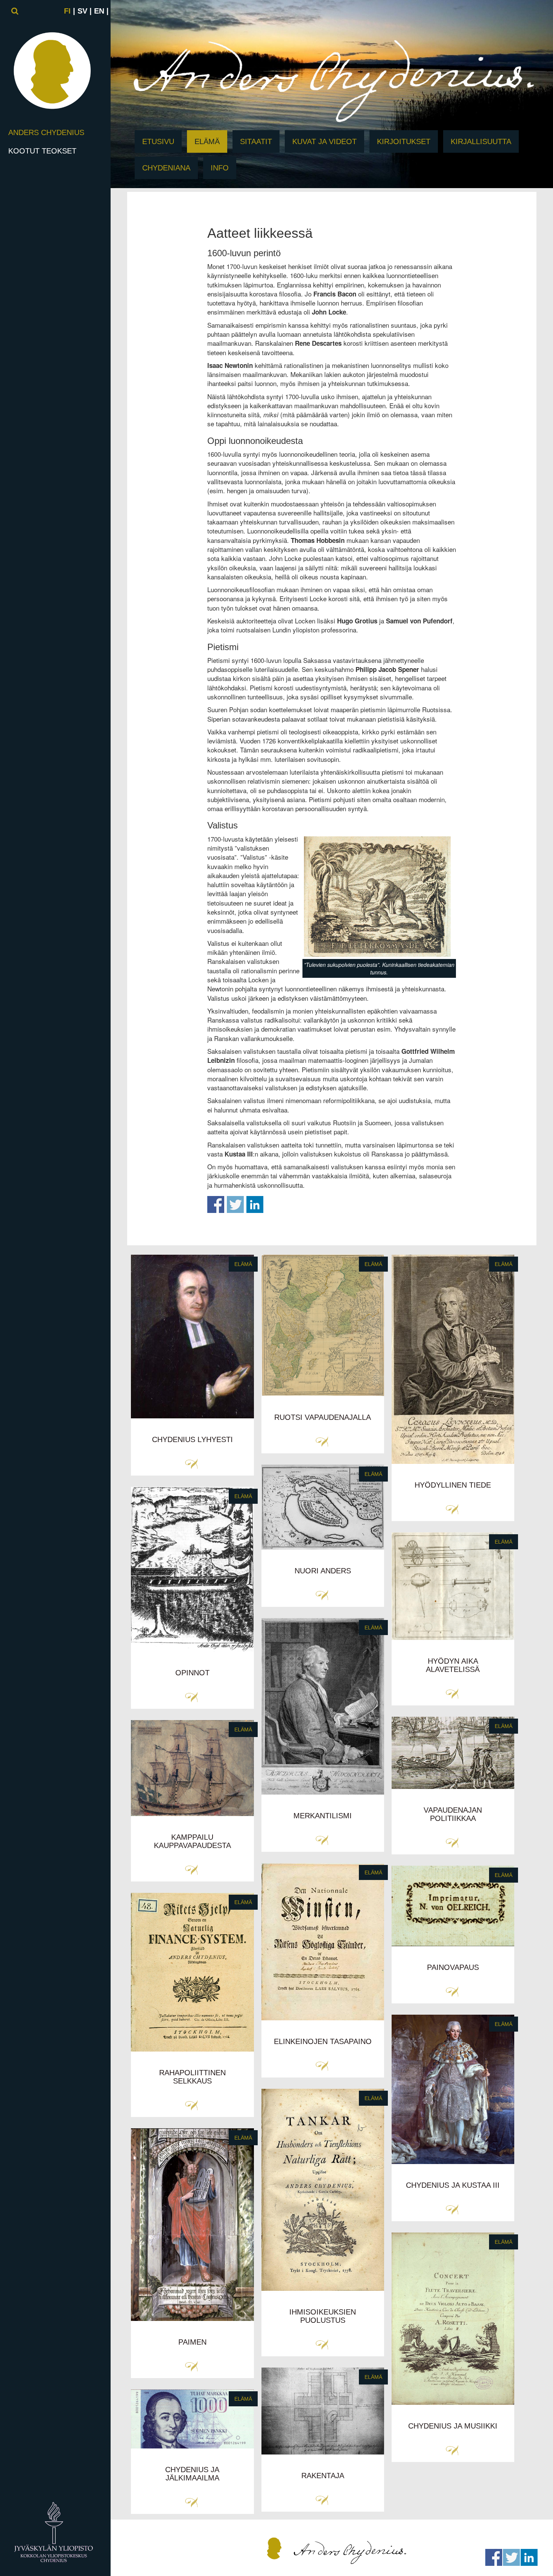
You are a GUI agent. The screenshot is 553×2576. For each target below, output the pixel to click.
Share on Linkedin (255, 1204)
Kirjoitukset (404, 141)
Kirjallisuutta (481, 141)
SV (82, 11)
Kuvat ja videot (324, 141)
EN (99, 11)
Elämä (207, 141)
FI (67, 11)
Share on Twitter (235, 1204)
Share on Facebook (216, 1204)
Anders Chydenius (46, 132)
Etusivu (158, 141)
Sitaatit (256, 141)
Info (220, 168)
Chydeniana (166, 168)
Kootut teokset (42, 151)
